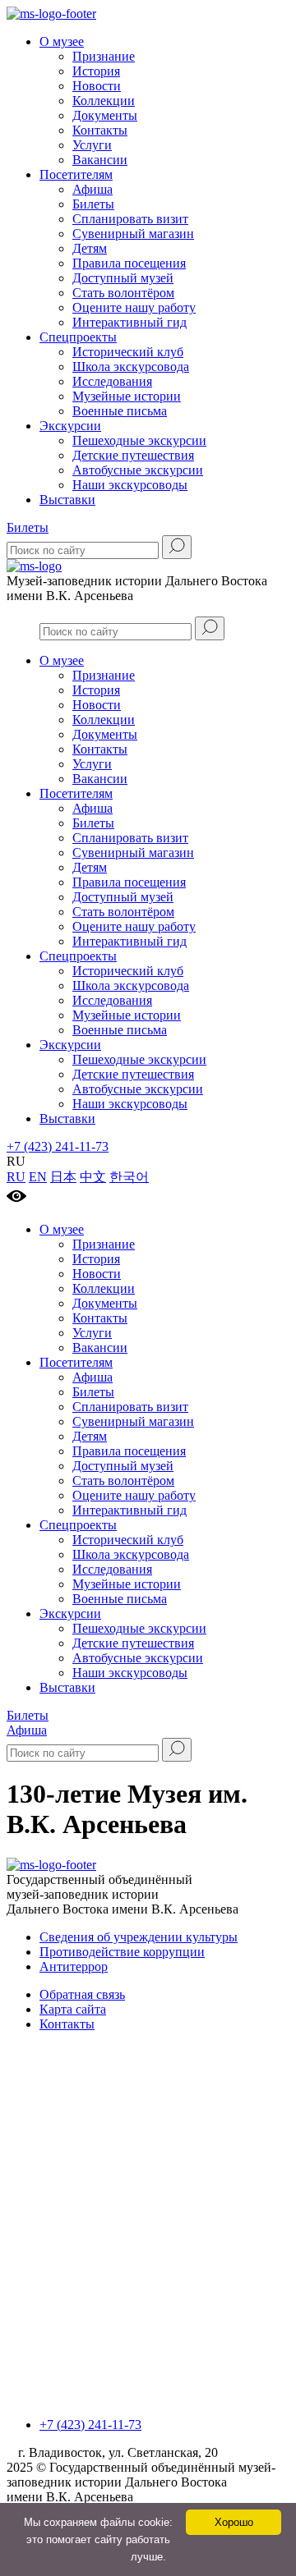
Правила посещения (129, 263)
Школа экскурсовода (131, 367)
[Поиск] (177, 547)
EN (38, 1177)
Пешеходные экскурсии (139, 440)
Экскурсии (70, 426)
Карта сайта (73, 2009)
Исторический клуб (128, 352)
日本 (63, 1177)
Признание (104, 56)
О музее (62, 41)
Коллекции (104, 101)
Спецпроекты (78, 337)
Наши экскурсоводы (130, 485)
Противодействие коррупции (122, 1952)
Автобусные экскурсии (138, 470)
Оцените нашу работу (134, 307)
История (96, 71)
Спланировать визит (130, 219)
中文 (93, 1177)
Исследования (112, 381)
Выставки (67, 500)
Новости (97, 86)
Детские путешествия (133, 455)
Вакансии (100, 160)
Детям (90, 248)
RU (16, 1177)
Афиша (92, 189)
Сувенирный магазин (133, 234)
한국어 (129, 1177)
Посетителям (76, 174)
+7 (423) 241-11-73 (58, 1146)
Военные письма (120, 411)
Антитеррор (74, 1966)
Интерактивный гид (129, 322)
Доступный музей (123, 278)
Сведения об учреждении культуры (139, 1937)
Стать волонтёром (123, 293)
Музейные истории (127, 396)
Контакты (100, 130)
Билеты (93, 204)
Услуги (92, 145)
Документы (105, 115)
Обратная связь (82, 1994)
